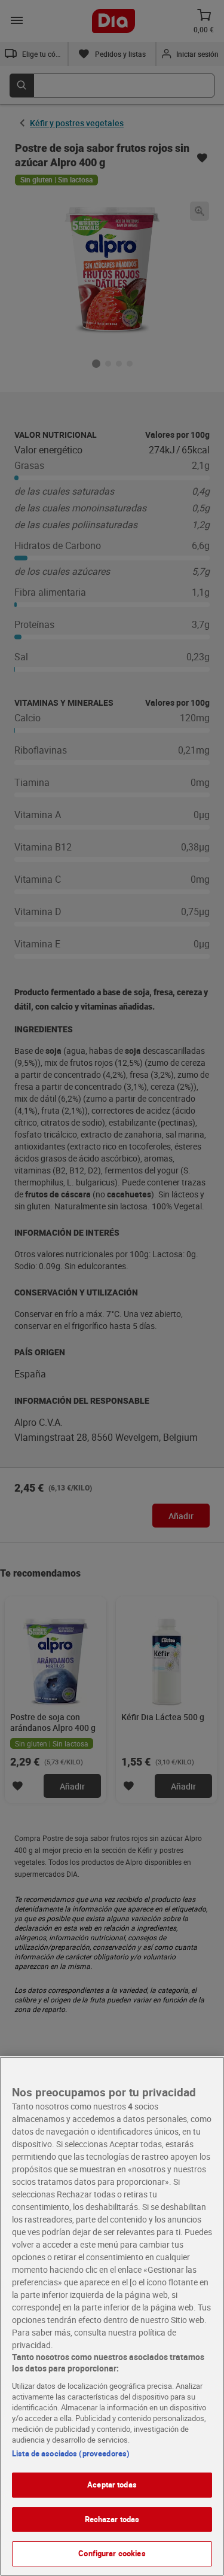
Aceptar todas (112, 2484)
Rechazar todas (112, 2519)
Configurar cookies (112, 2553)
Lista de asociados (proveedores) (71, 2453)
